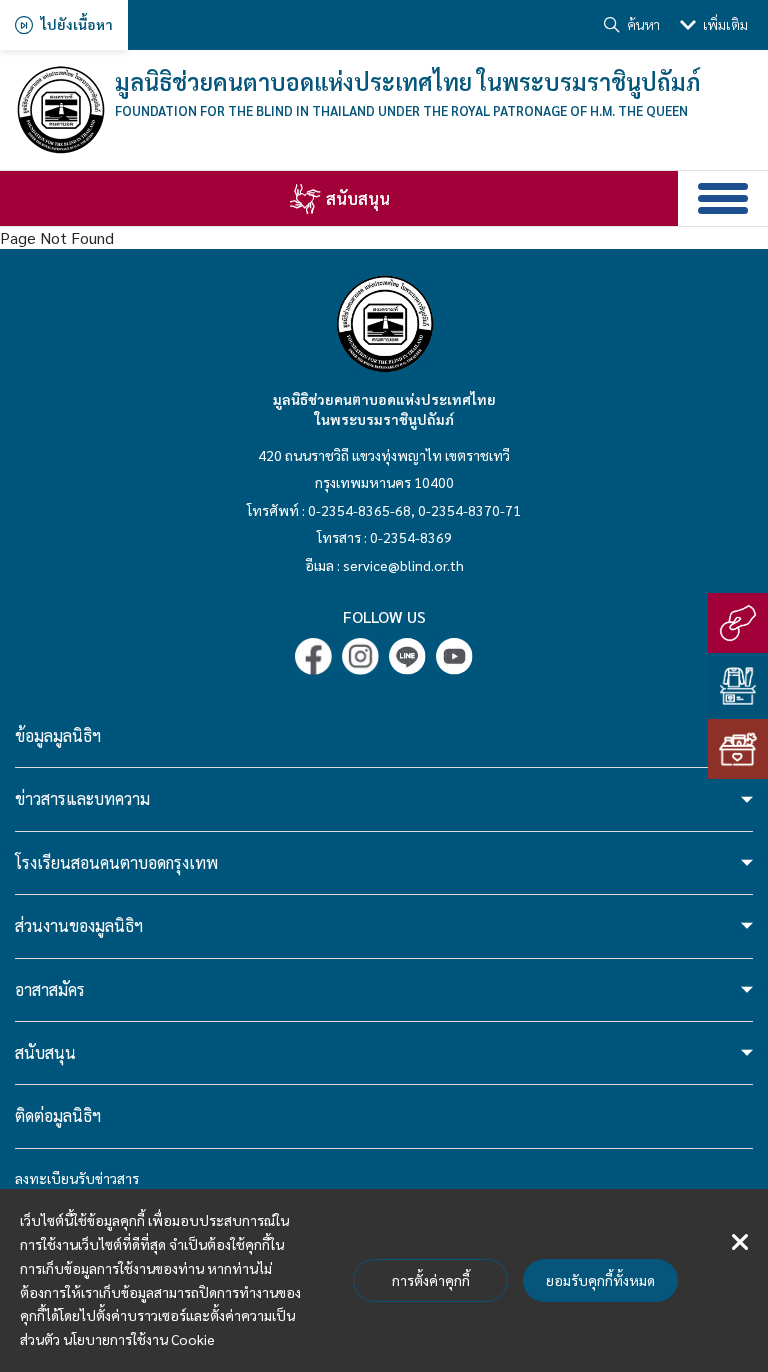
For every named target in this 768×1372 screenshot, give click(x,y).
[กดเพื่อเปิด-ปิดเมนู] (723, 198)
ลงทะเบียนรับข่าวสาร (77, 1178)
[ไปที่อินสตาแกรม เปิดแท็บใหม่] (360, 656)
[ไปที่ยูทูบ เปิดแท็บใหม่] (454, 656)
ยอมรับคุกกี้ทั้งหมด (600, 1280)
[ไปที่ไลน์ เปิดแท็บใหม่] (407, 656)
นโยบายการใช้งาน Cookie (139, 1339)
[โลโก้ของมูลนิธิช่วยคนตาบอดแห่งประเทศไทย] (60, 110)
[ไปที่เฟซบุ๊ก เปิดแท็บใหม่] (313, 656)
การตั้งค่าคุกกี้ (431, 1280)
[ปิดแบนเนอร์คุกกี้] (740, 1243)
